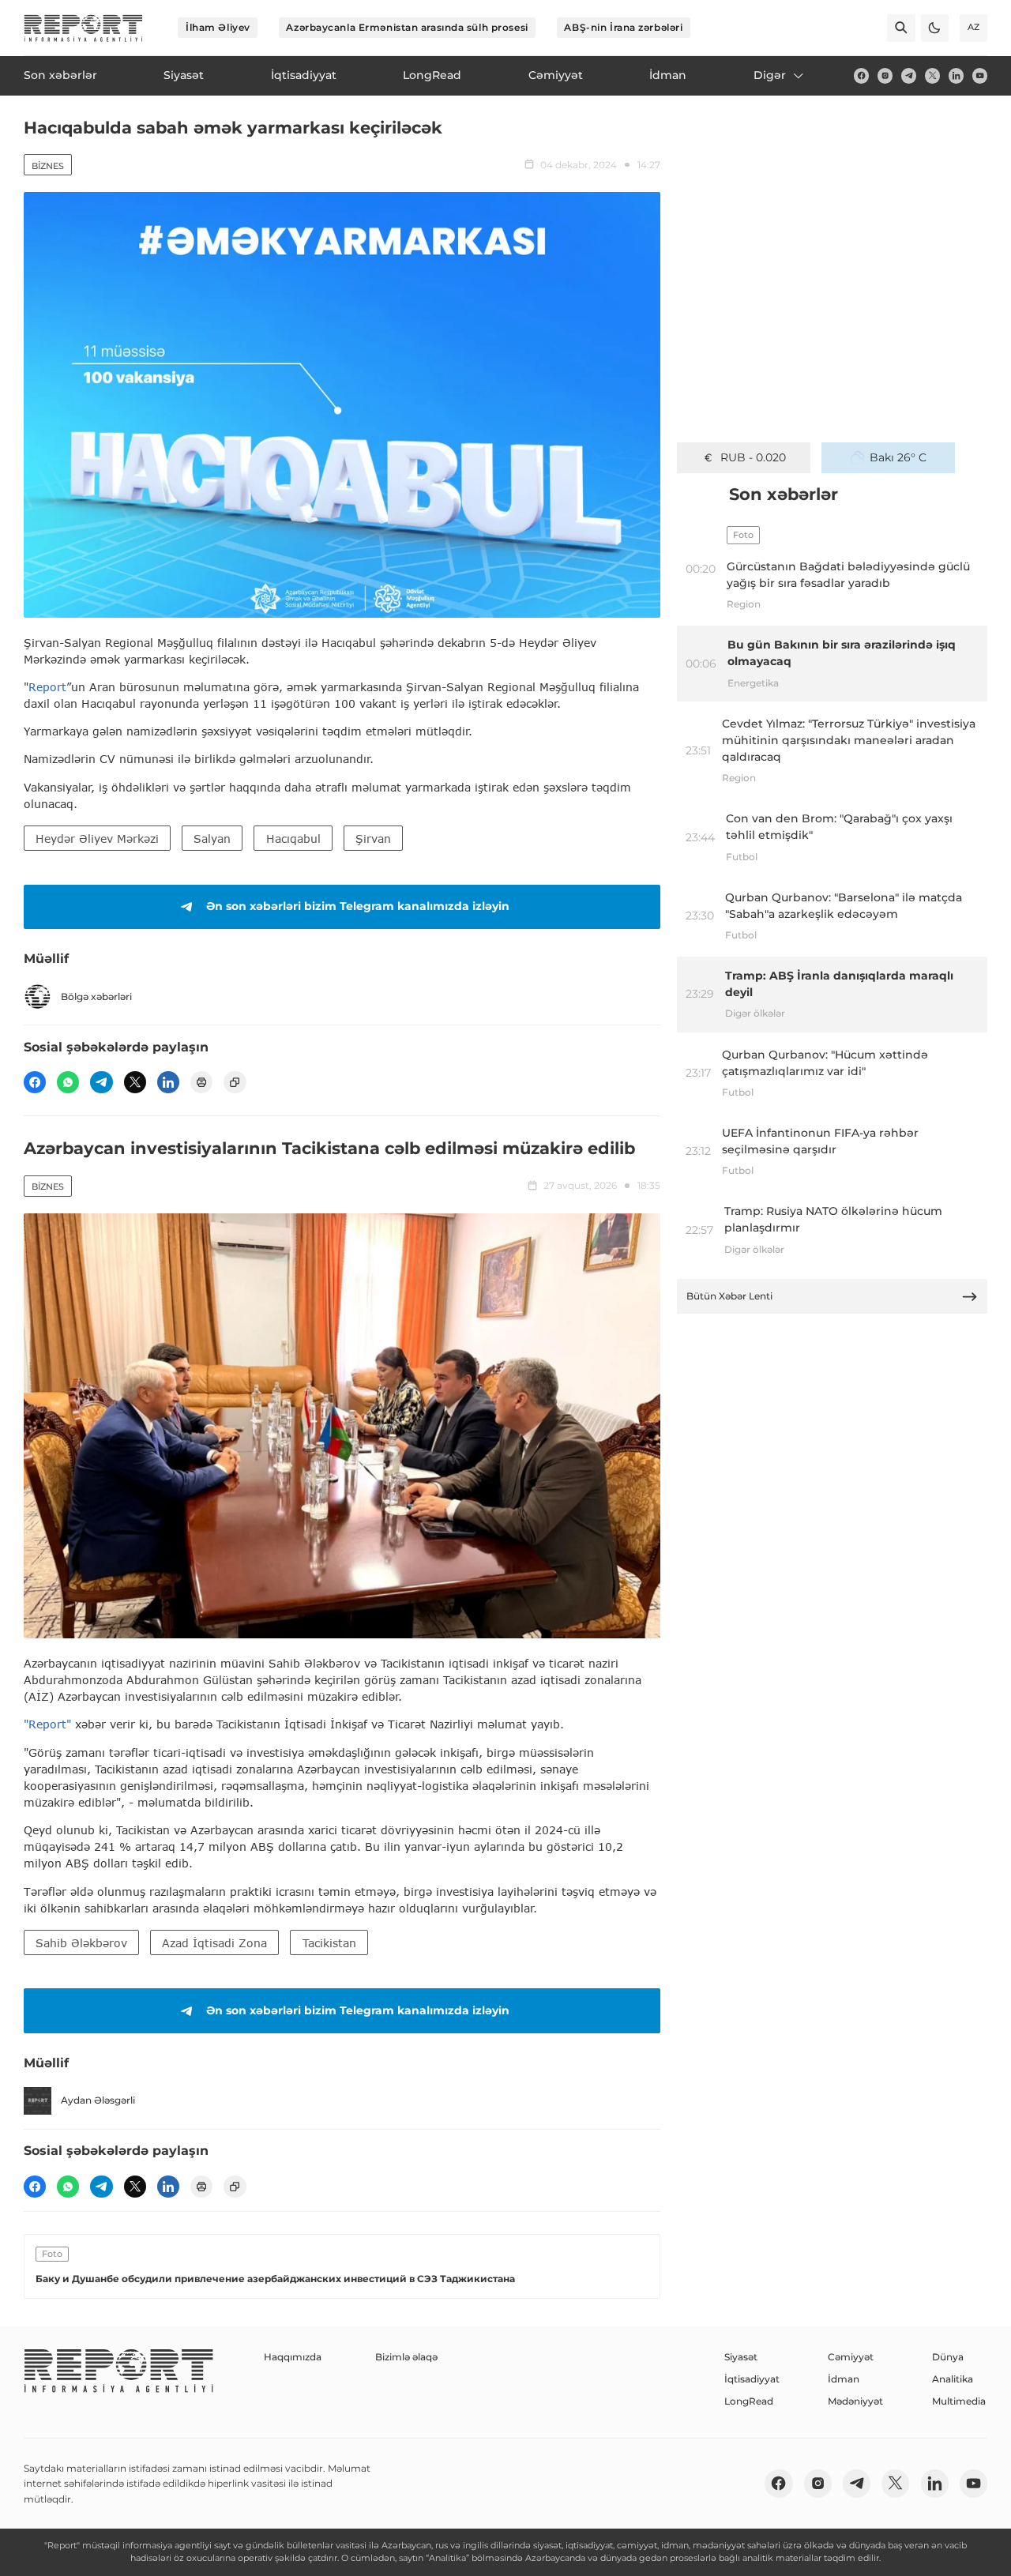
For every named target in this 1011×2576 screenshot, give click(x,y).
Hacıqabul (293, 839)
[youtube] (980, 75)
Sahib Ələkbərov (81, 1943)
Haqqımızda (293, 2357)
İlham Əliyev (218, 27)
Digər (770, 75)
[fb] (861, 75)
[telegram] (909, 75)
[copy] (235, 1082)
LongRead (749, 2401)
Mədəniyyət (855, 2401)
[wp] (68, 1082)
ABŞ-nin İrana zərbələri (623, 27)
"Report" (47, 1724)
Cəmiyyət (851, 2357)
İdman (844, 2379)
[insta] (885, 75)
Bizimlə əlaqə (406, 2357)
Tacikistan (329, 1943)
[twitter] (932, 75)
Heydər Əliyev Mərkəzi (97, 839)
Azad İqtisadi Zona (214, 1943)
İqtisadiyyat (752, 2379)
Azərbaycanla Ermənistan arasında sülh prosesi (407, 27)
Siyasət (741, 2357)
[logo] (83, 28)
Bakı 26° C (898, 457)
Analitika (953, 2379)
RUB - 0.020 (753, 457)
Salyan (212, 839)
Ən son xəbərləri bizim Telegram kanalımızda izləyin (358, 906)
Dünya (948, 2357)
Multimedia (959, 2401)
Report (47, 687)
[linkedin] (956, 75)
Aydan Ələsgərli (98, 2100)
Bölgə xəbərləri (96, 997)
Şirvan (373, 839)
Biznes (48, 166)
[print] (201, 1082)
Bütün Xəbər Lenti (729, 1296)
